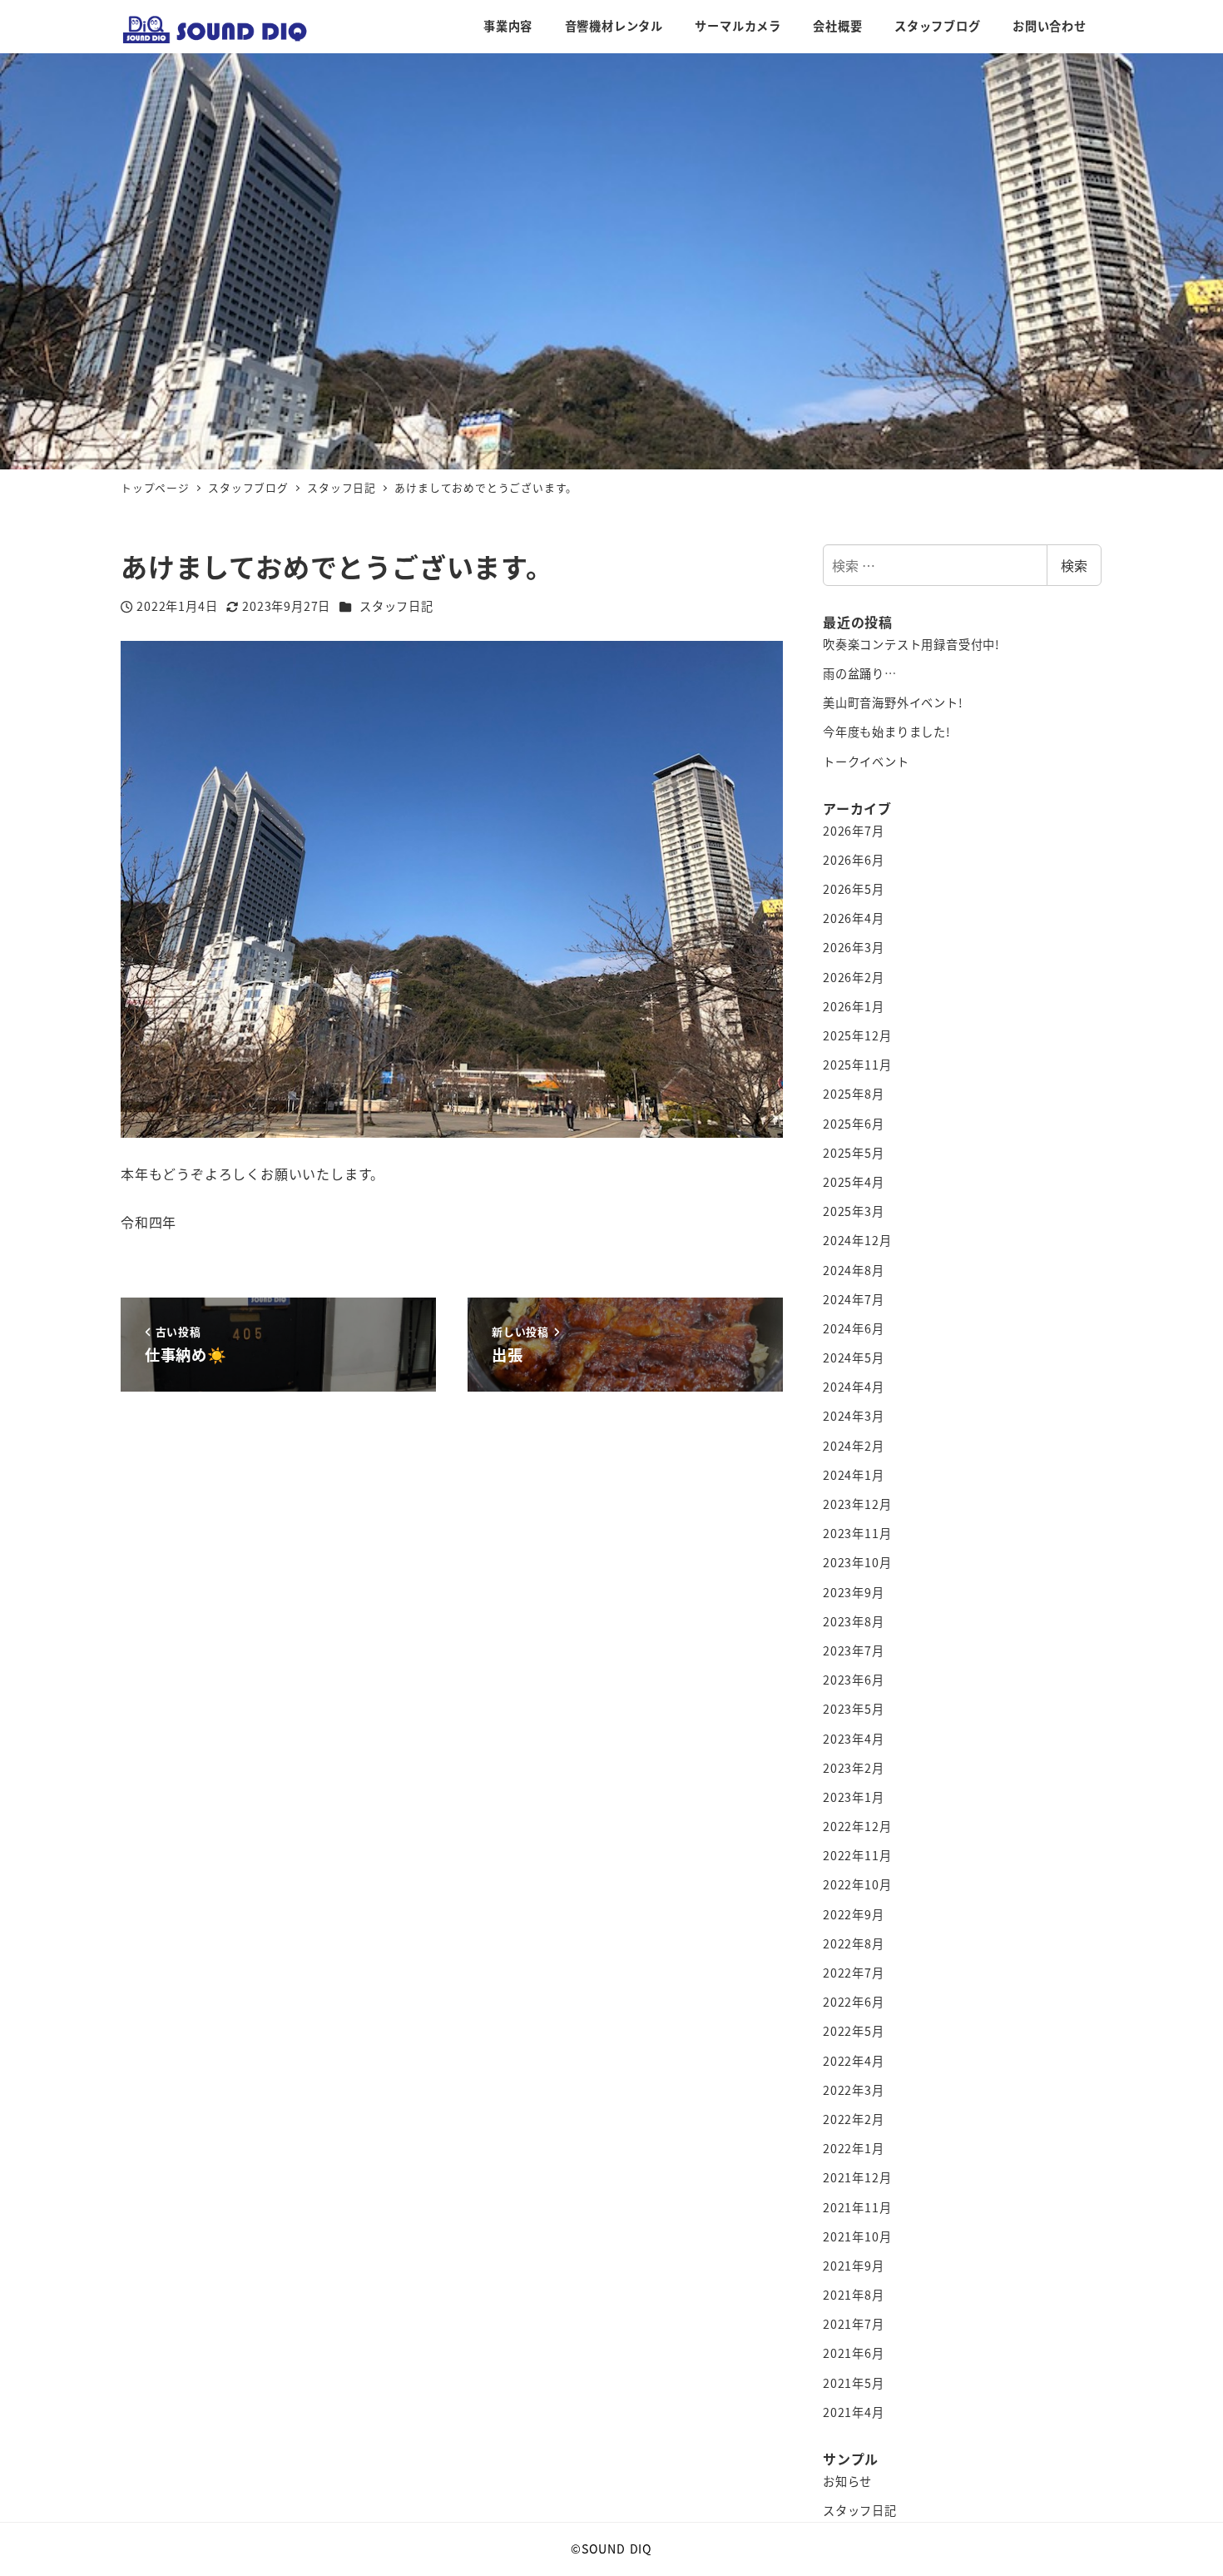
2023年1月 (854, 1797)
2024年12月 (857, 1240)
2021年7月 (854, 2324)
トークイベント (866, 762)
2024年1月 (854, 1475)
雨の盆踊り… (860, 673)
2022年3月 (854, 2090)
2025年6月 (854, 1124)
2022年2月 (854, 2119)
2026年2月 (854, 977)
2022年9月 (854, 1914)
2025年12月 (857, 1035)
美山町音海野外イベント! (893, 702)
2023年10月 (857, 1562)
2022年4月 (854, 2061)
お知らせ (847, 2481)
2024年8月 (854, 1270)
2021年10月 (857, 2236)
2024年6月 (854, 1328)
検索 (1074, 565)
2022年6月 (854, 2002)
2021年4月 (854, 2412)
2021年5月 (854, 2383)
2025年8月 (854, 1094)
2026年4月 (854, 918)
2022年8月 (854, 1943)
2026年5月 (854, 889)
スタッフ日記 (396, 606)
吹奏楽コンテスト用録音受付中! (911, 644)
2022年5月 (854, 2031)
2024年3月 (854, 1416)
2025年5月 (854, 1153)
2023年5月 (854, 1709)
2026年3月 (854, 947)
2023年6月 (854, 1680)
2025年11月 (857, 1065)
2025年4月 (854, 1182)
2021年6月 (854, 2353)
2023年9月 (854, 1592)
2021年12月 (857, 2177)
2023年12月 (857, 1504)
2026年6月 (854, 860)
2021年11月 (857, 2207)
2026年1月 (854, 1006)
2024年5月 (854, 1357)
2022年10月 (857, 1884)
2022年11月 (857, 1855)
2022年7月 (854, 1973)
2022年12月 (857, 1826)
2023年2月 (854, 1768)
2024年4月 (854, 1387)
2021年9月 (854, 2266)
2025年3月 (854, 1211)
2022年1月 (854, 2148)
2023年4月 (854, 1739)
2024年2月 (854, 1446)
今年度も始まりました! (887, 732)
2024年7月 (854, 1299)
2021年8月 (854, 2295)
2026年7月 (854, 831)
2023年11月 (857, 1533)
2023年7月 (854, 1650)
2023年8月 (854, 1621)
